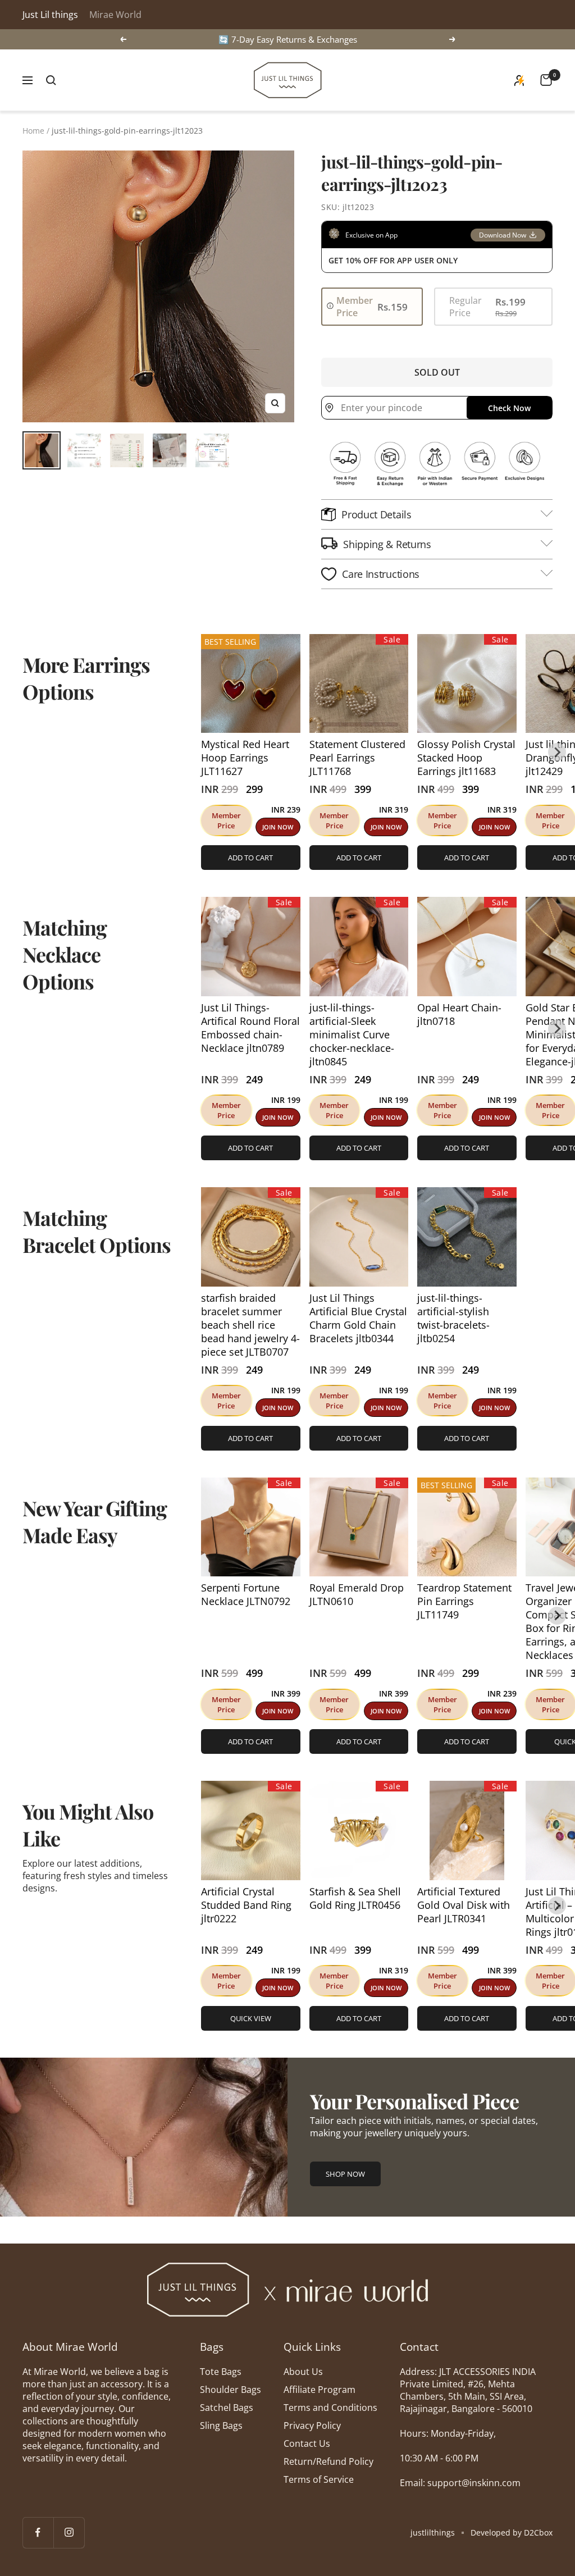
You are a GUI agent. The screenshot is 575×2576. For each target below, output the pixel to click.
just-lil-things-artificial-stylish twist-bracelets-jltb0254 (453, 1318)
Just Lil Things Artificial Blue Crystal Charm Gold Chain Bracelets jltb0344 (358, 1318)
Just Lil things (50, 15)
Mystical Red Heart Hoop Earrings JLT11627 (245, 758)
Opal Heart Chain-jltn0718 (459, 1014)
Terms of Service (319, 2479)
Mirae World (115, 15)
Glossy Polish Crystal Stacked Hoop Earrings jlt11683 (466, 758)
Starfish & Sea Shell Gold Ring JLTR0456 (355, 1898)
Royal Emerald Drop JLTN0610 (357, 1594)
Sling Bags (221, 2425)
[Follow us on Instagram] (69, 2532)
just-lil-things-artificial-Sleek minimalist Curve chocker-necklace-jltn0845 (352, 1034)
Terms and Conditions (330, 2408)
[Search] (51, 80)
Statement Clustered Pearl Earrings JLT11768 (357, 758)
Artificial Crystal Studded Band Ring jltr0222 (246, 1905)
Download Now (503, 235)
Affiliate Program (320, 2390)
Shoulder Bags (231, 2390)
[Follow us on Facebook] (38, 2532)
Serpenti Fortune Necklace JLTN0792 (246, 1594)
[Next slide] (557, 752)
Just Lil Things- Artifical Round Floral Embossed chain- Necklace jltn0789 (250, 1028)
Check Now (509, 408)
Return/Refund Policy (328, 2461)
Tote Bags (221, 2372)
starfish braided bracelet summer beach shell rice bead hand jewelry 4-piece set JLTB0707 (250, 1325)
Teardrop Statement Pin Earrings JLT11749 (464, 1601)
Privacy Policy (312, 2425)
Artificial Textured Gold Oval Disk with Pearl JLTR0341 (464, 1905)
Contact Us (307, 2443)
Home (33, 131)
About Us (303, 2372)
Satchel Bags (227, 2408)
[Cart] (546, 80)
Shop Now (345, 2174)
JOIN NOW (278, 827)
